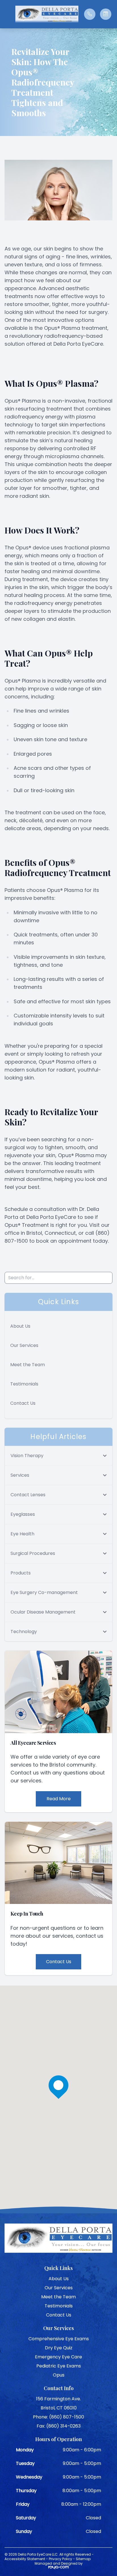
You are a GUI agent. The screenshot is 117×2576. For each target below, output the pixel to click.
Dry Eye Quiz (59, 2348)
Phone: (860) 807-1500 (58, 2417)
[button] (7, 14)
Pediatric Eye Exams (59, 2366)
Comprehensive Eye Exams (59, 2339)
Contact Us (23, 1403)
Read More (59, 1799)
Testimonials (24, 1384)
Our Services (24, 1345)
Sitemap (83, 2559)
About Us (20, 1326)
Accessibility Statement (25, 2559)
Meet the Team (28, 1365)
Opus (59, 2375)
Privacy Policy (60, 2559)
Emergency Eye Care (58, 2357)
